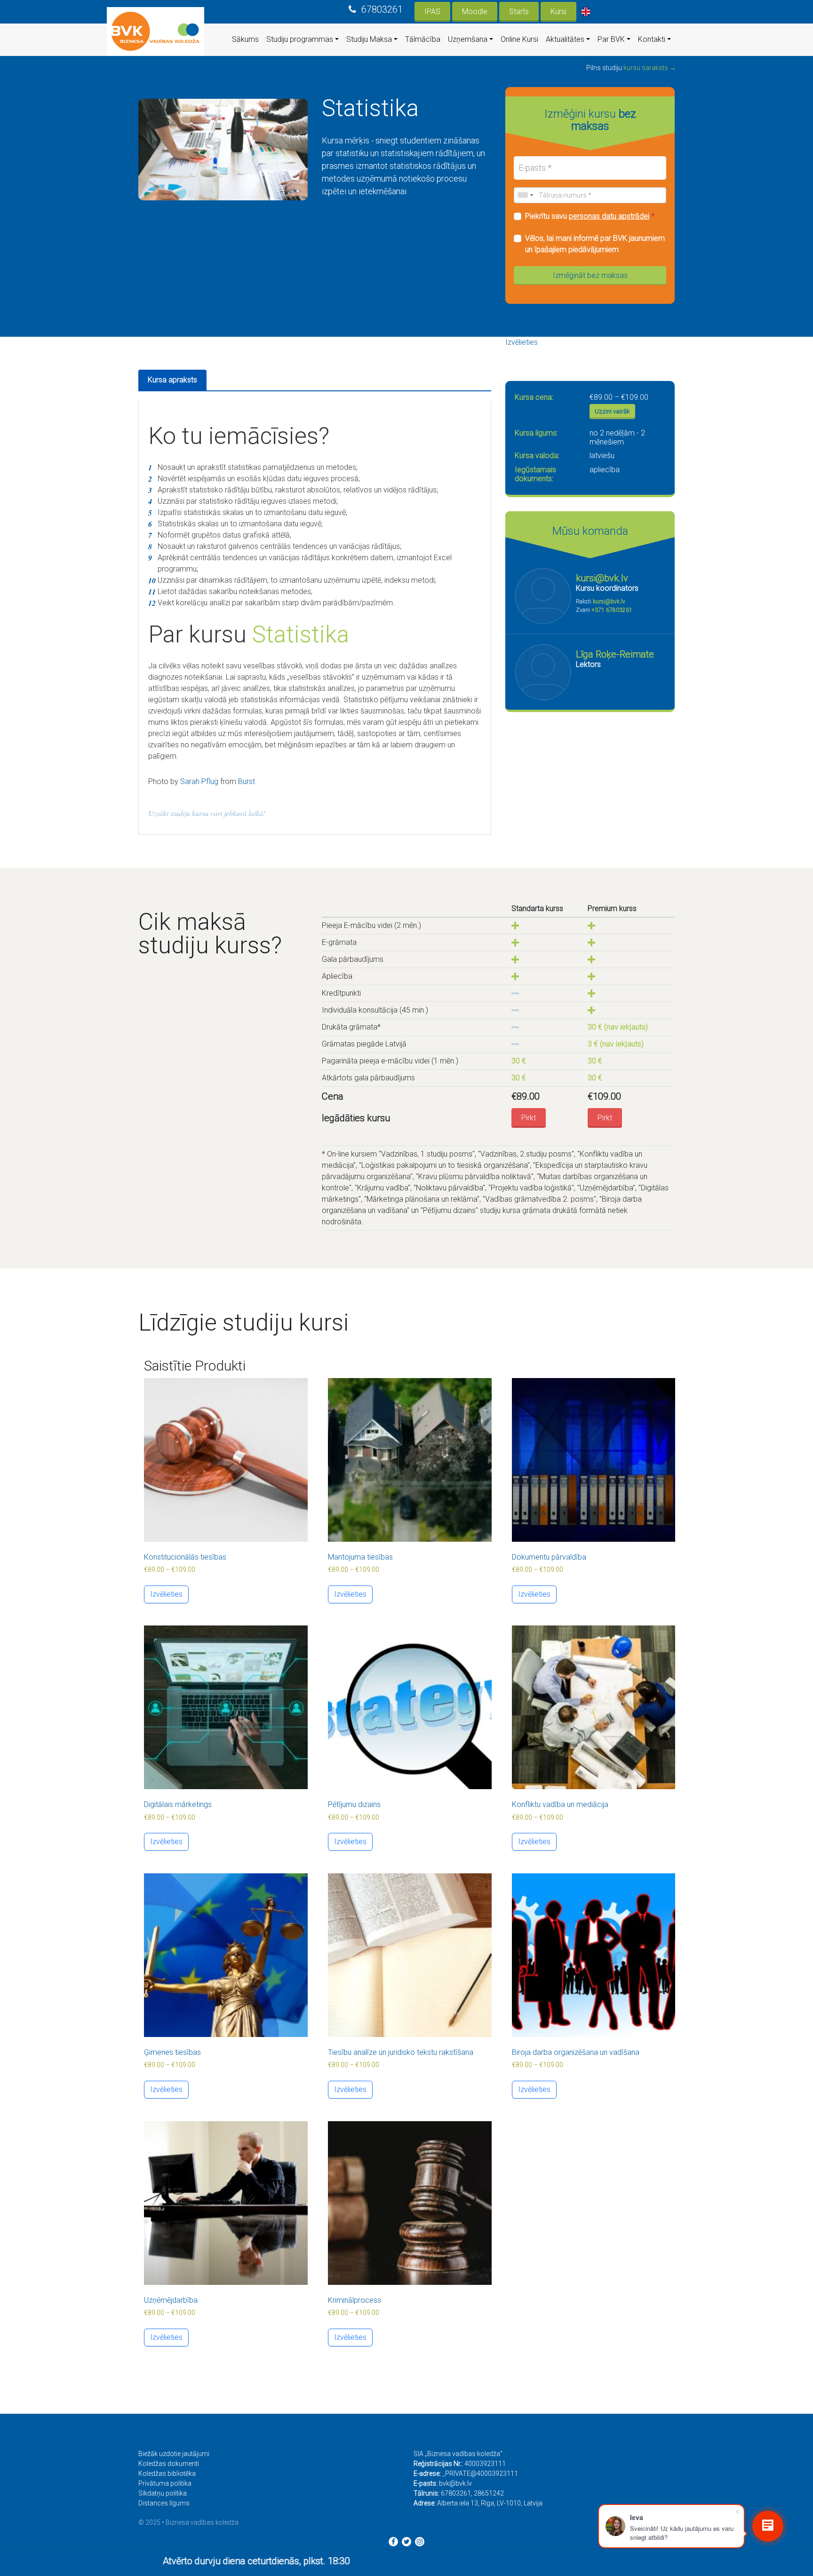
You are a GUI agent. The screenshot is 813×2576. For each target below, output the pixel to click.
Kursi (558, 12)
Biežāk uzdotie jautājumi (174, 2454)
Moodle (475, 12)
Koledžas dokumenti (169, 2464)
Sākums (245, 39)
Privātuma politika (165, 2483)
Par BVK (611, 39)
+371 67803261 (612, 610)
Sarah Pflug (199, 781)
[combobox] (525, 195)
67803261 (382, 9)
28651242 (489, 2493)
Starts (519, 12)
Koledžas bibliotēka (167, 2473)
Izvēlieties (522, 342)
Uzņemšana (468, 39)
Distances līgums (164, 2503)
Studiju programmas (300, 39)
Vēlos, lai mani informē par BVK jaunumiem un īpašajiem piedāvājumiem (595, 244)
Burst (247, 781)
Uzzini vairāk (612, 411)
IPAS (432, 12)
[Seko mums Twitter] (406, 2542)
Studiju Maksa (369, 39)
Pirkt (529, 1118)
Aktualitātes (565, 39)
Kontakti (652, 39)
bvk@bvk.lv (455, 2483)
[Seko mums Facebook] (393, 2542)
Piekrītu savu (590, 216)
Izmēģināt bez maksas (590, 275)
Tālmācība (423, 39)
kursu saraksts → (650, 68)
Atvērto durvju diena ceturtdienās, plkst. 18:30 (134, 2561)
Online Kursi (519, 39)
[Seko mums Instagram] (420, 2542)
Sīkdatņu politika (163, 2493)
